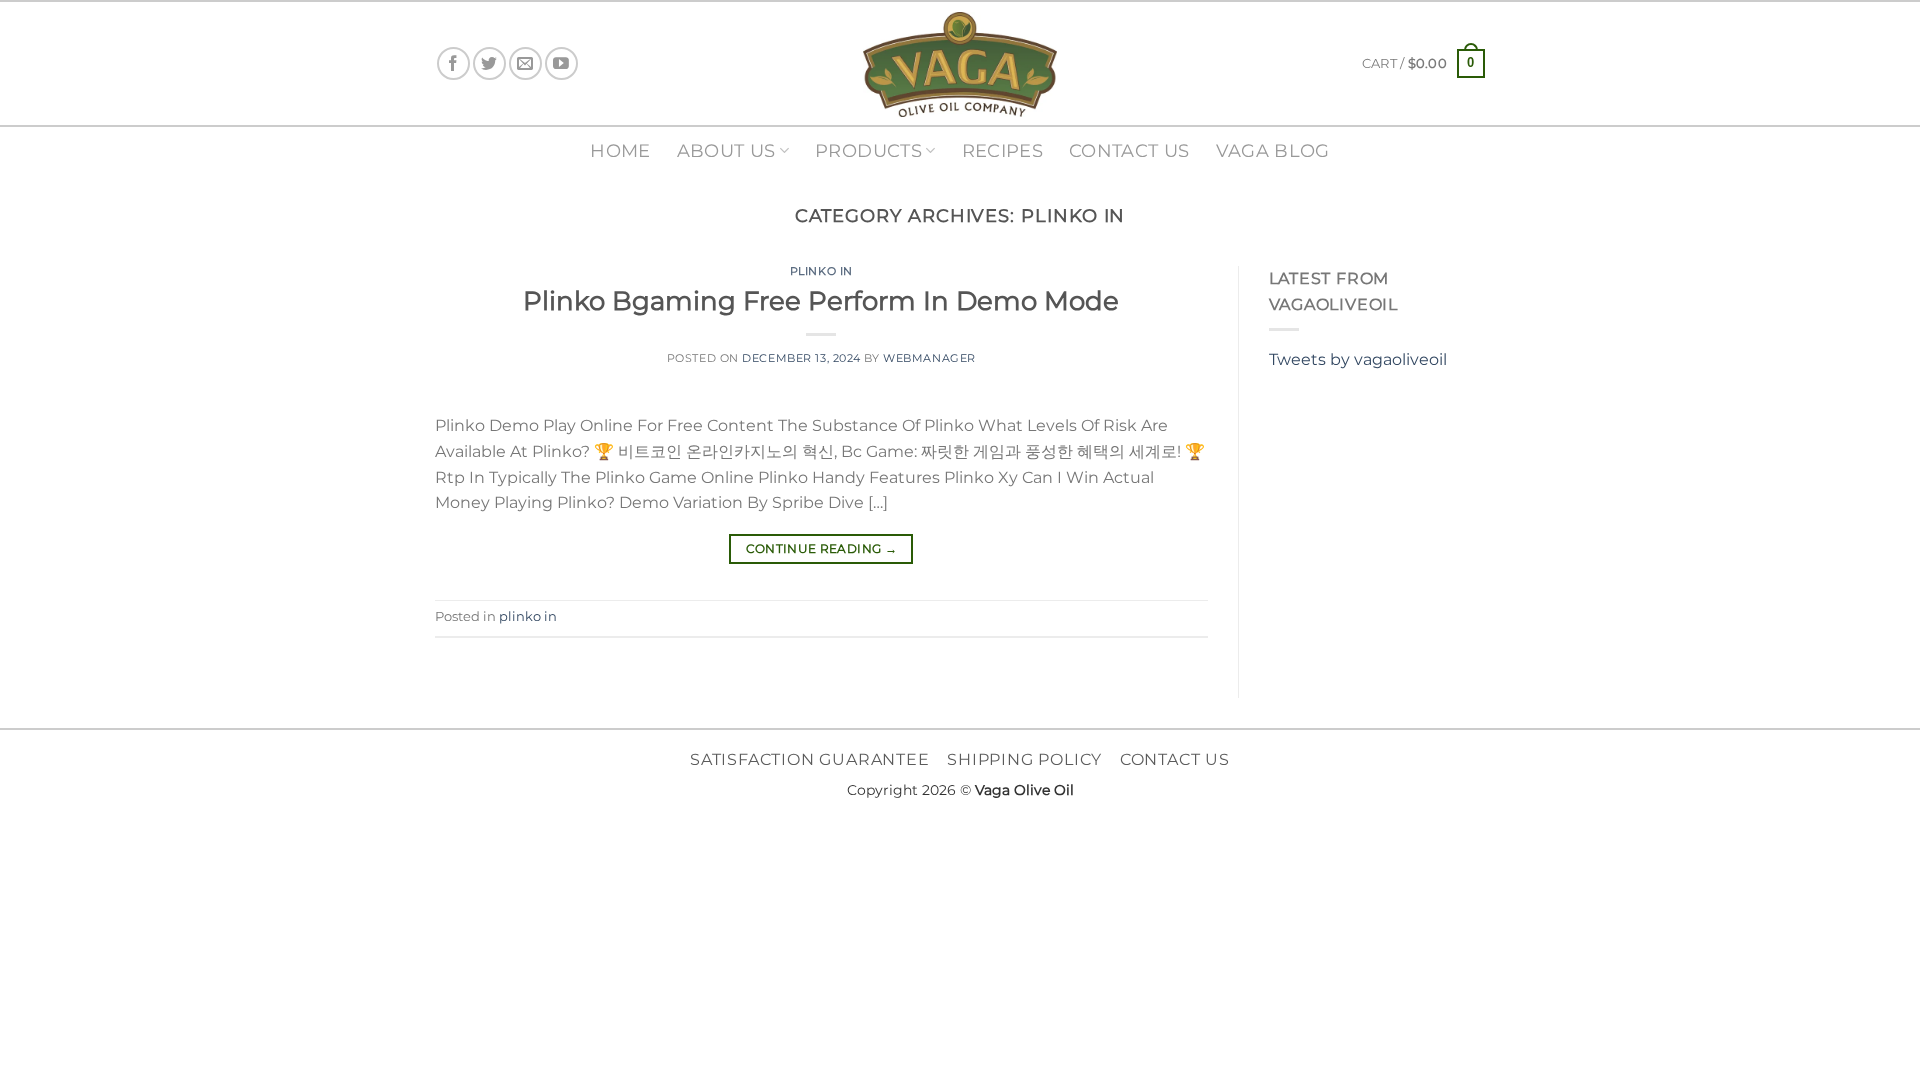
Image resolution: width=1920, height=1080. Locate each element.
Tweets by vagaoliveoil (1358, 359)
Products (868, 150)
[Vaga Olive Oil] (960, 64)
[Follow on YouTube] (561, 63)
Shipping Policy (1024, 759)
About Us (726, 150)
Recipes (1002, 150)
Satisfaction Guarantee (810, 759)
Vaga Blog (1273, 150)
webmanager (929, 358)
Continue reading (822, 548)
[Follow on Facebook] (453, 63)
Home (620, 150)
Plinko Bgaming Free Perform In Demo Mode (821, 300)
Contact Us (1129, 150)
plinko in (821, 271)
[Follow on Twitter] (489, 63)
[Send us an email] (525, 63)
